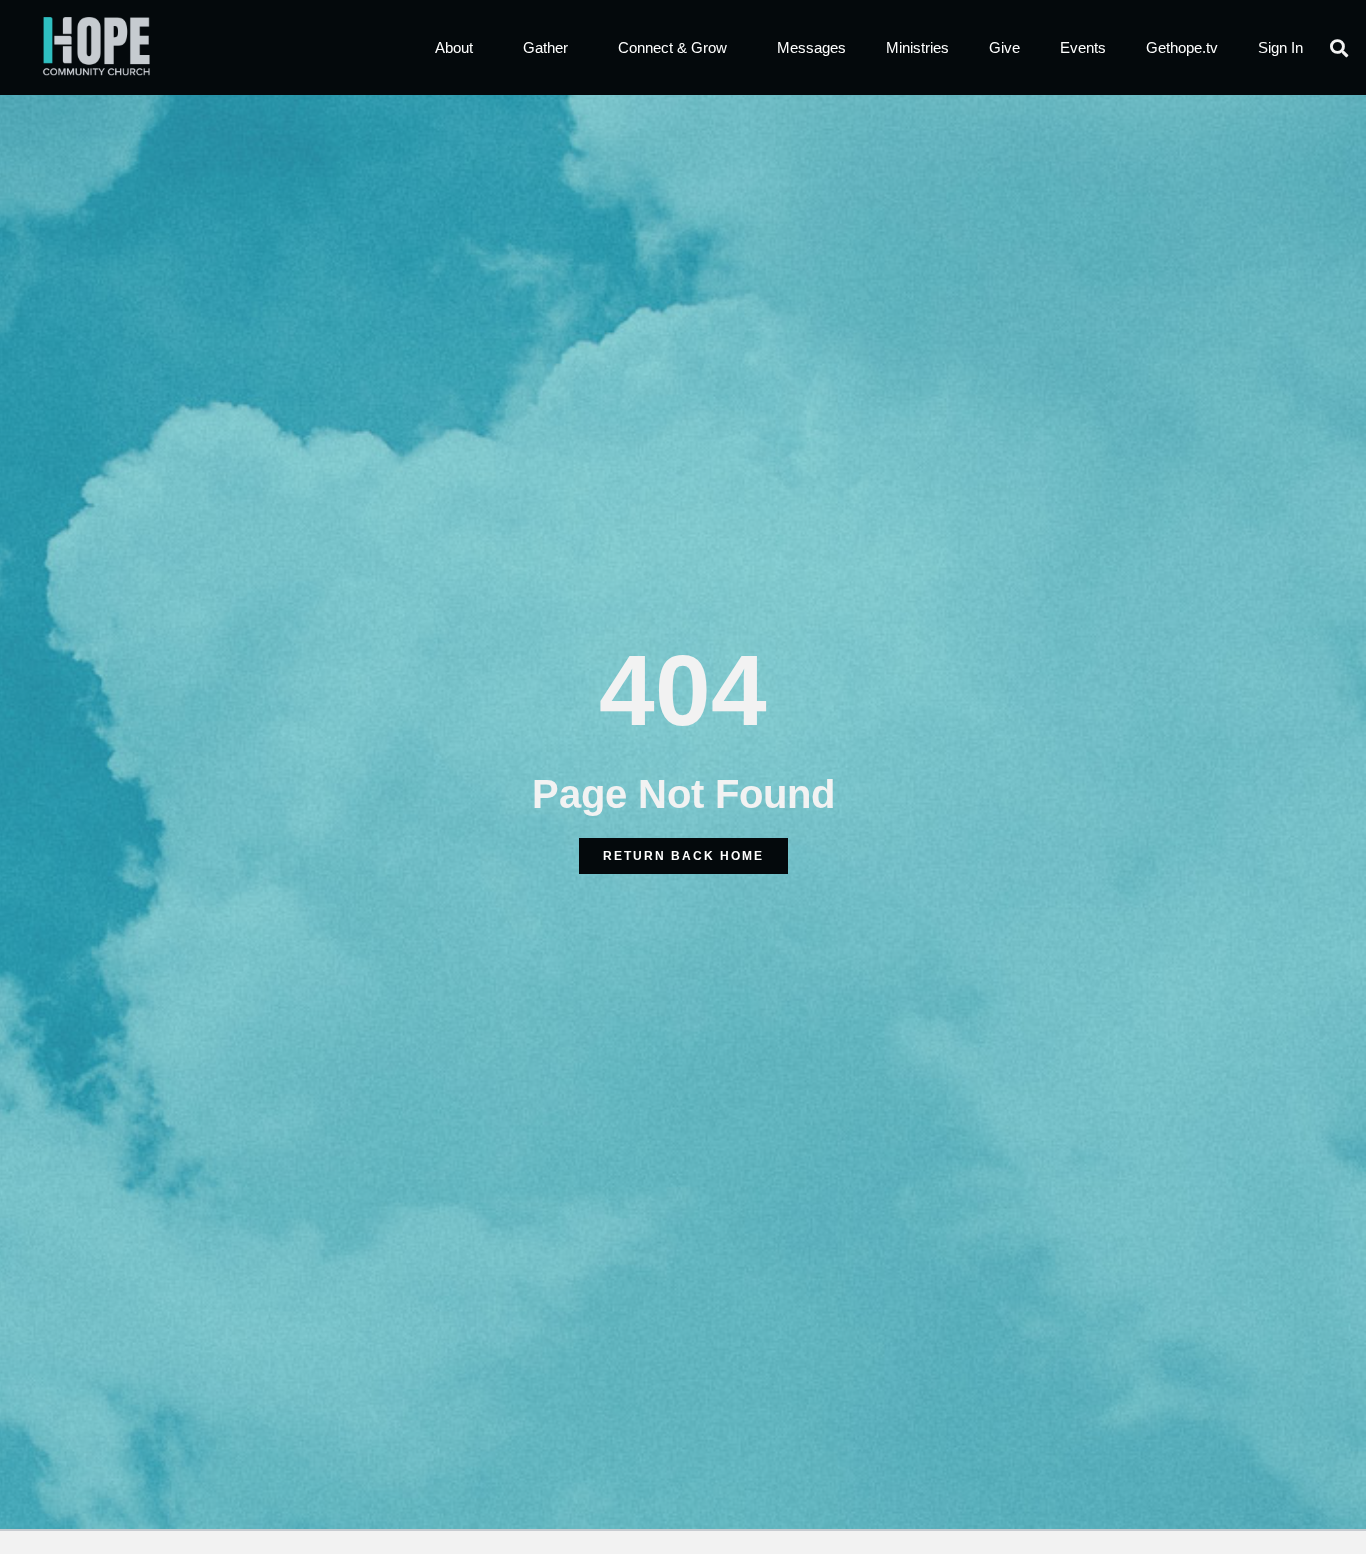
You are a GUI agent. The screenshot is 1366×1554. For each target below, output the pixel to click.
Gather (545, 47)
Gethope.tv (1182, 47)
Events (1083, 47)
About (454, 47)
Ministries (917, 47)
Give (1004, 47)
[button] (1339, 47)
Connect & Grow (672, 47)
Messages (811, 47)
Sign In (1280, 47)
